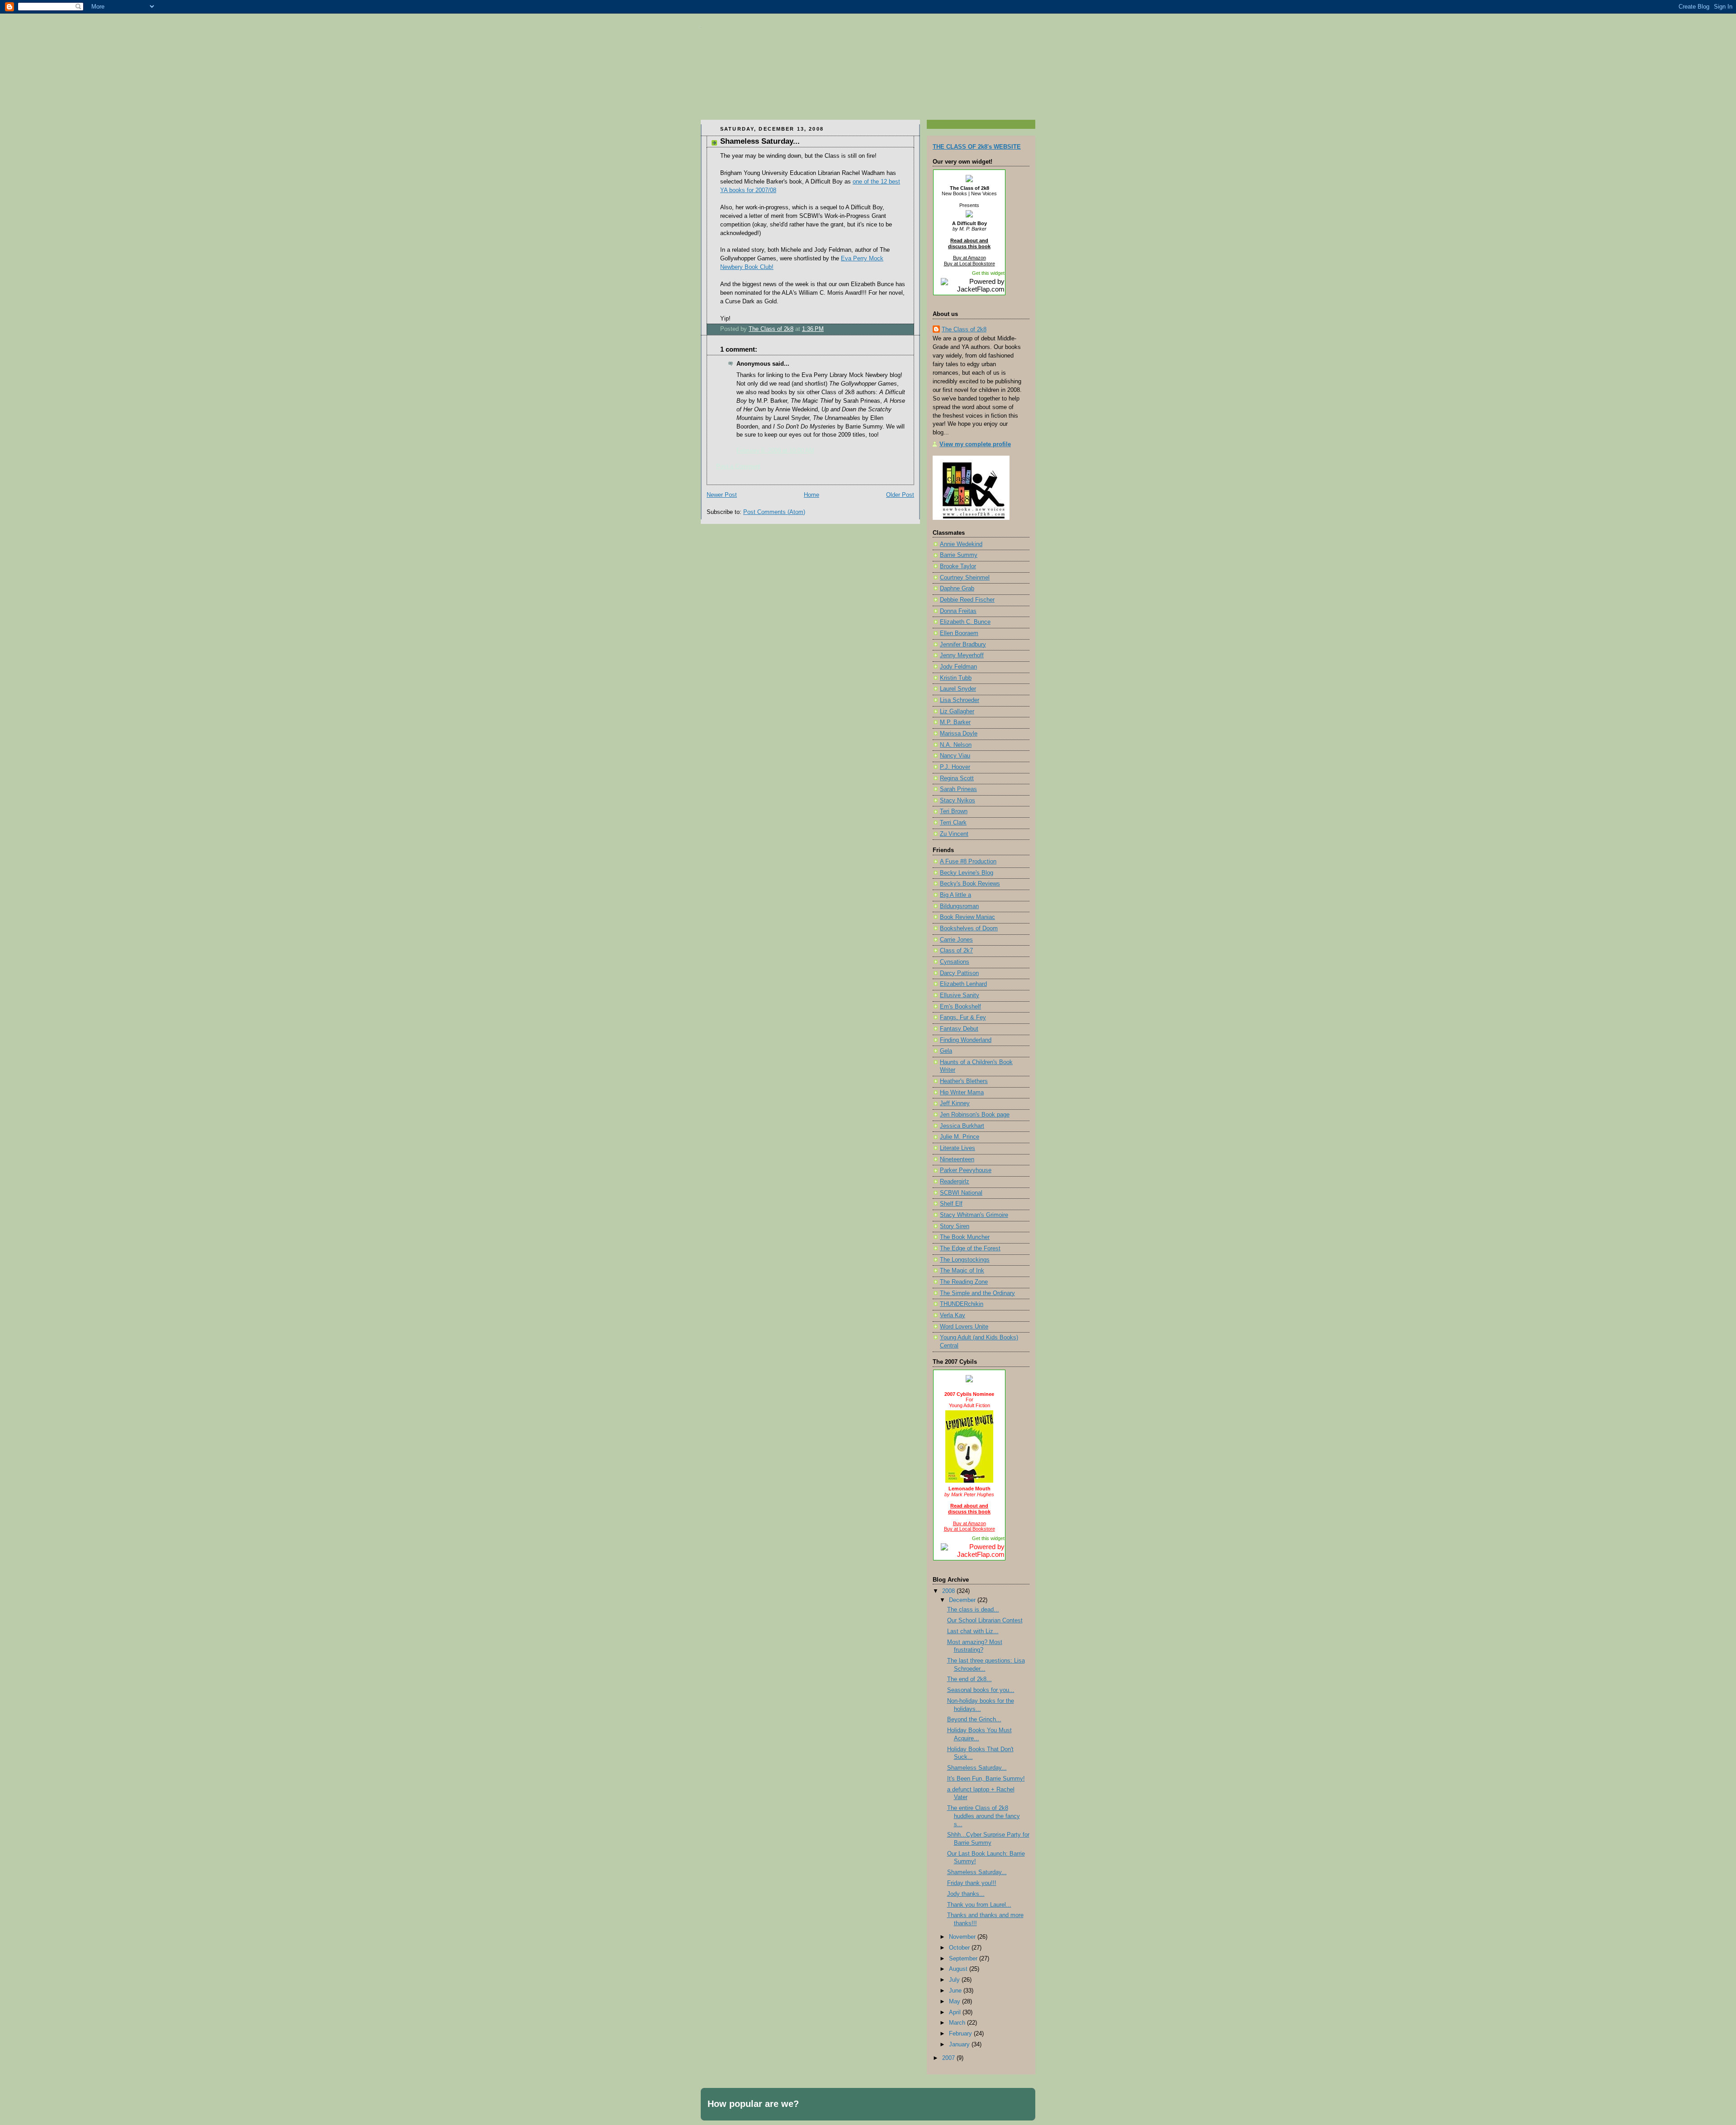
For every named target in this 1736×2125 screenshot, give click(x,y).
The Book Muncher (965, 1237)
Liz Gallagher (957, 711)
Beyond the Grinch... (974, 1720)
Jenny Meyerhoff (962, 655)
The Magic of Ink (962, 1271)
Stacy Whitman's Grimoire (974, 1215)
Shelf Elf (951, 1204)
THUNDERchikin (962, 1304)
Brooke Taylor (958, 566)
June (956, 1991)
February (961, 2034)
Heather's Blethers (964, 1081)
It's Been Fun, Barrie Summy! (986, 1779)
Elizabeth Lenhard (963, 984)
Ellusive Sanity (960, 995)
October (960, 1948)
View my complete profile (975, 444)
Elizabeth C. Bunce (965, 622)
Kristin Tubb (956, 678)
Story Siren (955, 1226)
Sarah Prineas (958, 789)
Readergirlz (955, 1182)
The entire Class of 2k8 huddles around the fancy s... (984, 1816)
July (955, 1980)
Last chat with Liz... (973, 1631)
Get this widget (988, 273)
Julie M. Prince (960, 1137)
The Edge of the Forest (970, 1249)
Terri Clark (953, 823)
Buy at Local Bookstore (969, 264)
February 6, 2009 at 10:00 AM (775, 451)
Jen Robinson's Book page (975, 1115)
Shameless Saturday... (977, 1768)
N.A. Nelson (956, 745)
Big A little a (955, 895)
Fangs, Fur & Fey (963, 1018)
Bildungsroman (959, 906)
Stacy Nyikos (958, 801)
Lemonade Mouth (969, 1489)
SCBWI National (961, 1193)
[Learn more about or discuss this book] (969, 217)
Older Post (900, 495)
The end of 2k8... (969, 1679)
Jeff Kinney (955, 1103)
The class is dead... (973, 1610)
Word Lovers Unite (964, 1327)
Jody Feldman (958, 667)
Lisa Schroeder (960, 700)
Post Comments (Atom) (774, 512)
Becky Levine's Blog (967, 873)
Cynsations (955, 962)
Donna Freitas (958, 611)
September (964, 1959)
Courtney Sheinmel (965, 578)
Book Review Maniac (967, 917)
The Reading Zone (964, 1282)
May (955, 2002)
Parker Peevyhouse (966, 1170)
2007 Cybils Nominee (969, 1394)
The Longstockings (965, 1260)
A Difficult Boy (969, 223)
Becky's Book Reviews (970, 884)
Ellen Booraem (959, 633)
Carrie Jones (956, 940)
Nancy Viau (955, 756)
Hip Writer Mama (962, 1093)
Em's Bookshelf (960, 1007)
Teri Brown (954, 811)
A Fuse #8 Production (968, 862)
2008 (949, 1591)
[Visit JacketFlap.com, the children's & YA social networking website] (969, 289)
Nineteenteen (957, 1159)
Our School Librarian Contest (985, 1621)
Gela (946, 1051)
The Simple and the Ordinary (977, 1293)
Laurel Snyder (958, 689)
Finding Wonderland (966, 1040)
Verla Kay (953, 1315)
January (960, 2045)
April (956, 2012)
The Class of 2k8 (969, 188)
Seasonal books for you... (981, 1690)
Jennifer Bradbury (963, 645)
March (958, 2023)
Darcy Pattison (959, 973)
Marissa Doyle (959, 734)
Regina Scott (957, 778)
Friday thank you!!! (972, 1883)
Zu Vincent (954, 834)
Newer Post (722, 495)
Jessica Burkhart (962, 1126)
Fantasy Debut (959, 1029)
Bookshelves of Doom (969, 928)
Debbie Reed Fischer (967, 600)
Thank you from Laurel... (979, 1905)
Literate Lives (958, 1148)
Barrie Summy (959, 555)
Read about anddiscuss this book (969, 243)
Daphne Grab (957, 589)
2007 (949, 2058)
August (959, 1969)
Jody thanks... (966, 1894)
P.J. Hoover (955, 767)
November (963, 1937)
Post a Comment (738, 466)
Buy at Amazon (969, 258)
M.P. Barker (955, 722)
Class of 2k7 (956, 951)
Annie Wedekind (961, 544)
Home (811, 495)
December (963, 1600)
